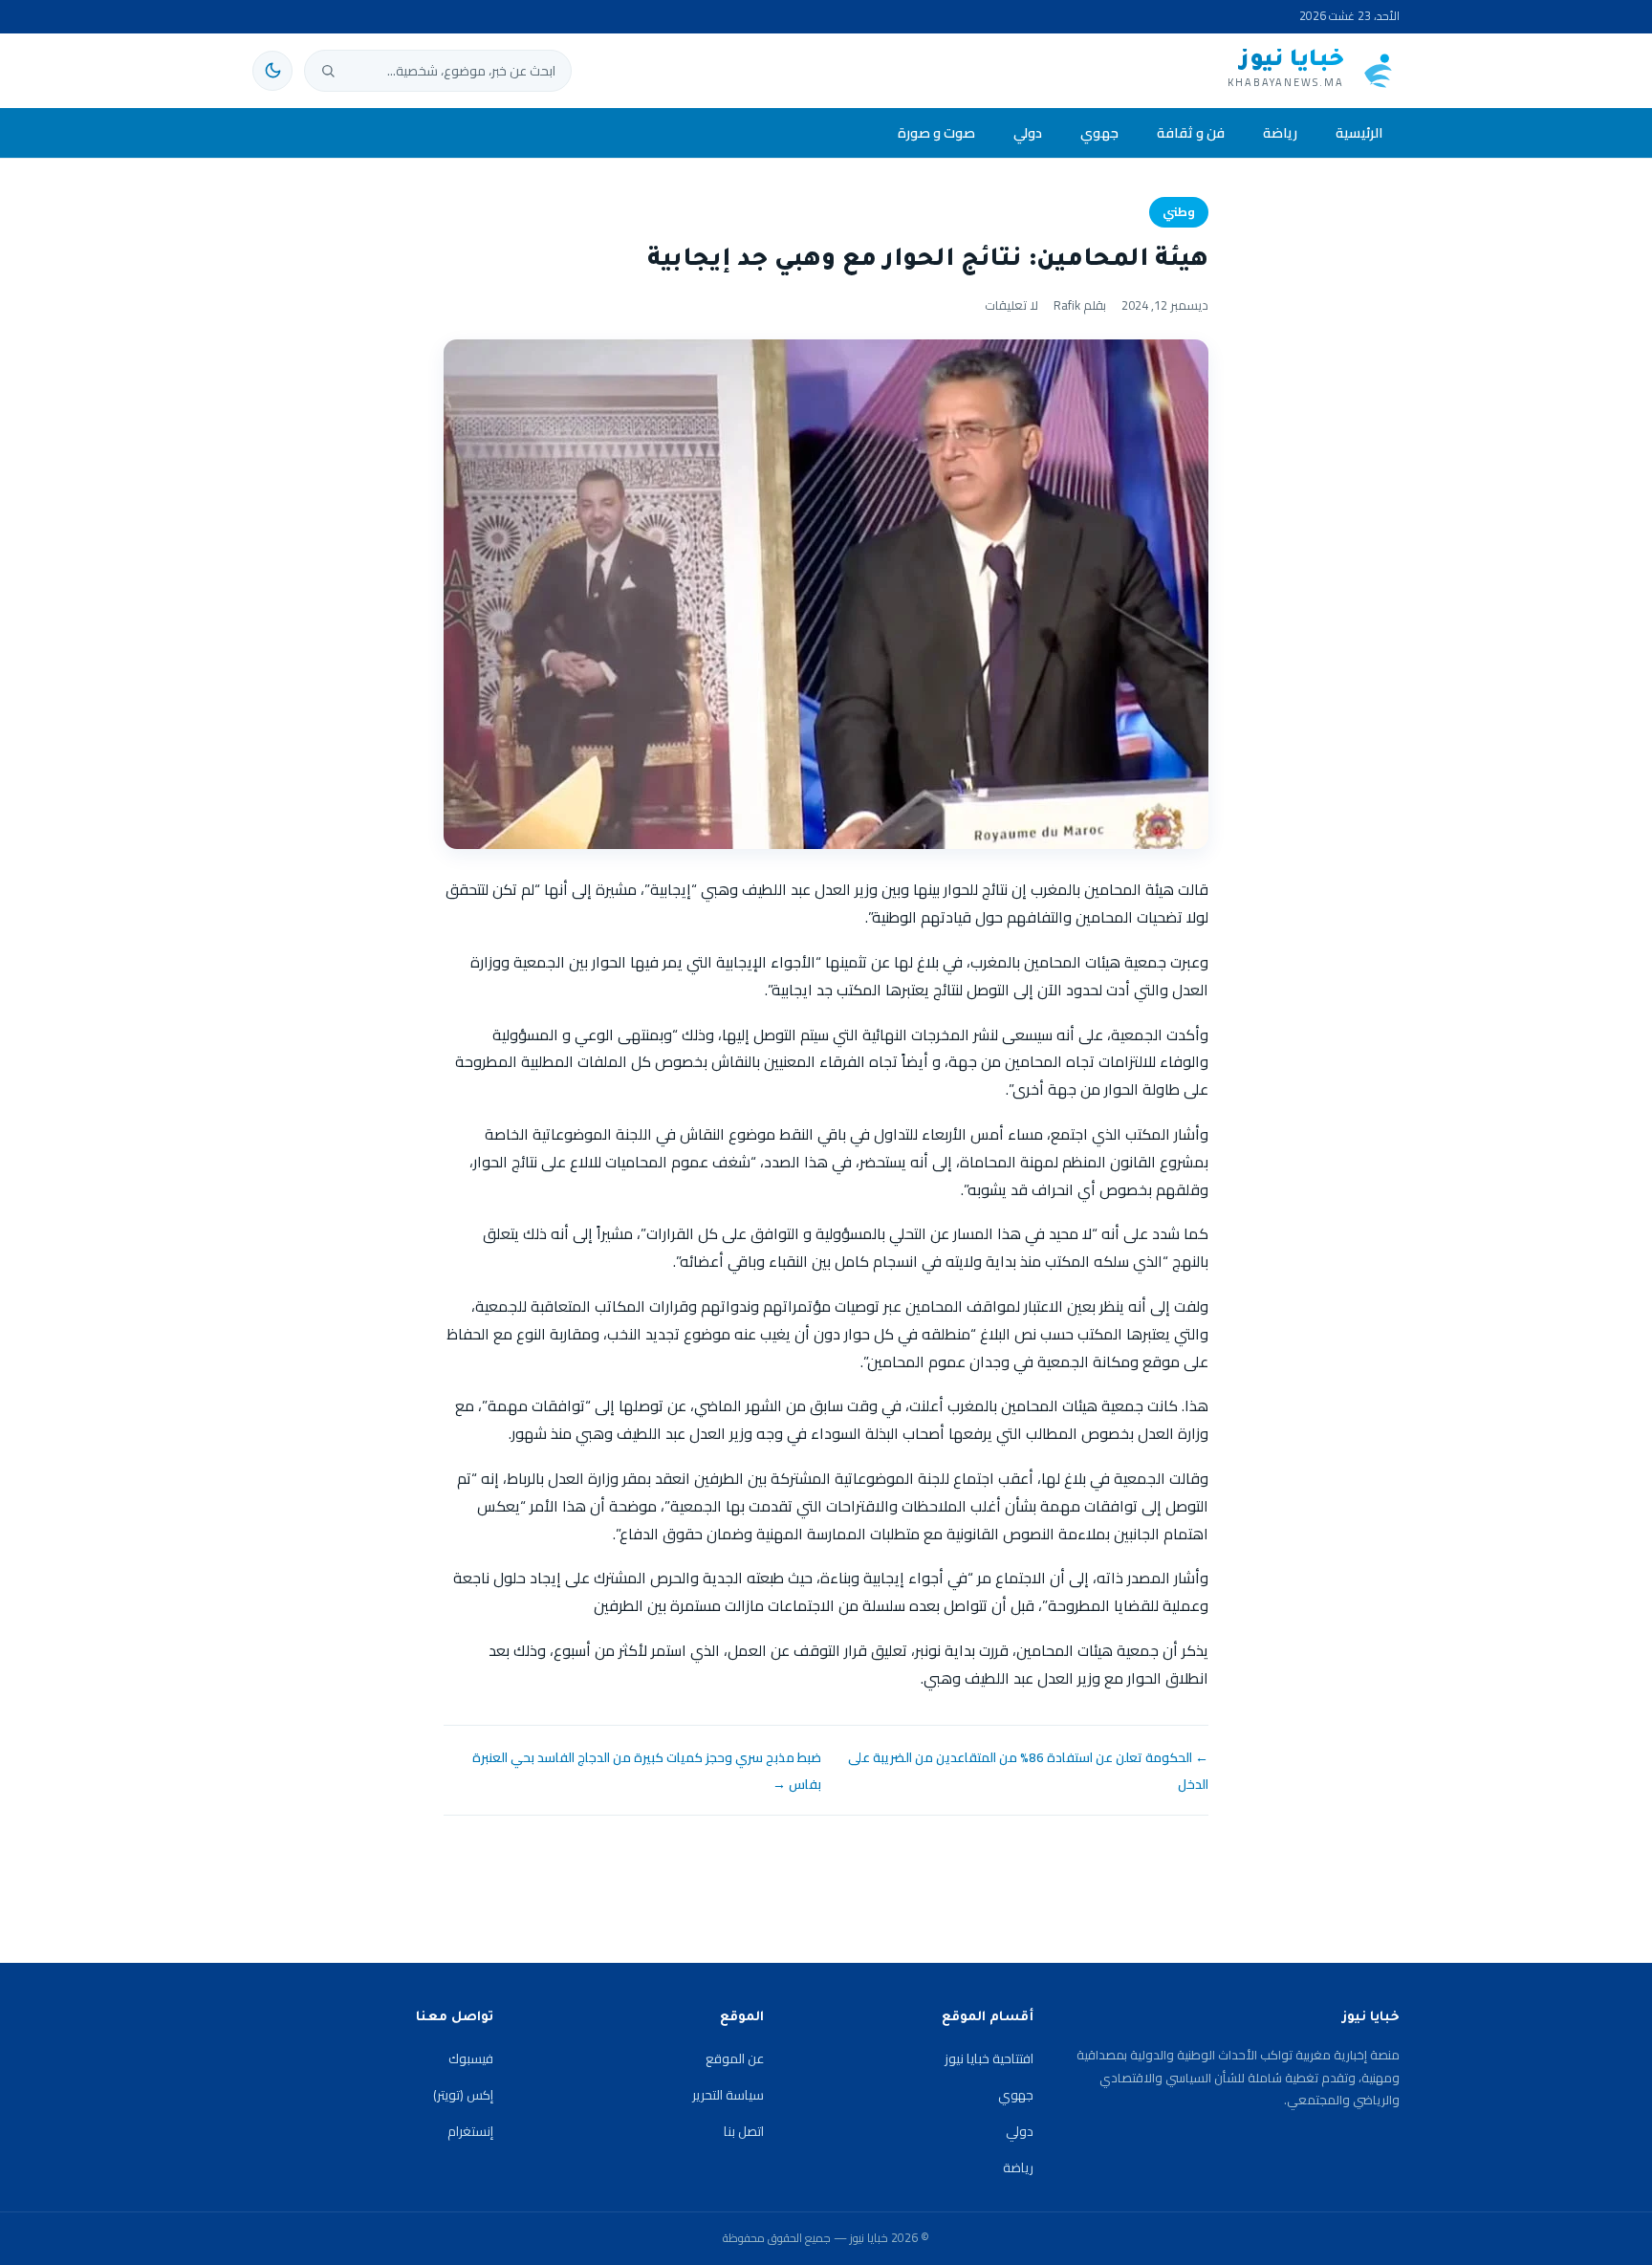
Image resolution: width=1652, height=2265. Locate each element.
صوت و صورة (936, 132)
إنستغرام (470, 2131)
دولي (1028, 132)
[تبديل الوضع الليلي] (272, 71)
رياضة (1280, 132)
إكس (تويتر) (463, 2095)
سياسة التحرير (728, 2095)
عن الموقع (735, 2058)
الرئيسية (1359, 132)
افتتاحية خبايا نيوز (989, 2058)
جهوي (1099, 132)
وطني (1179, 212)
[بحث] (328, 71)
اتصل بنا (744, 2131)
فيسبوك (471, 2058)
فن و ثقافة (1191, 132)
